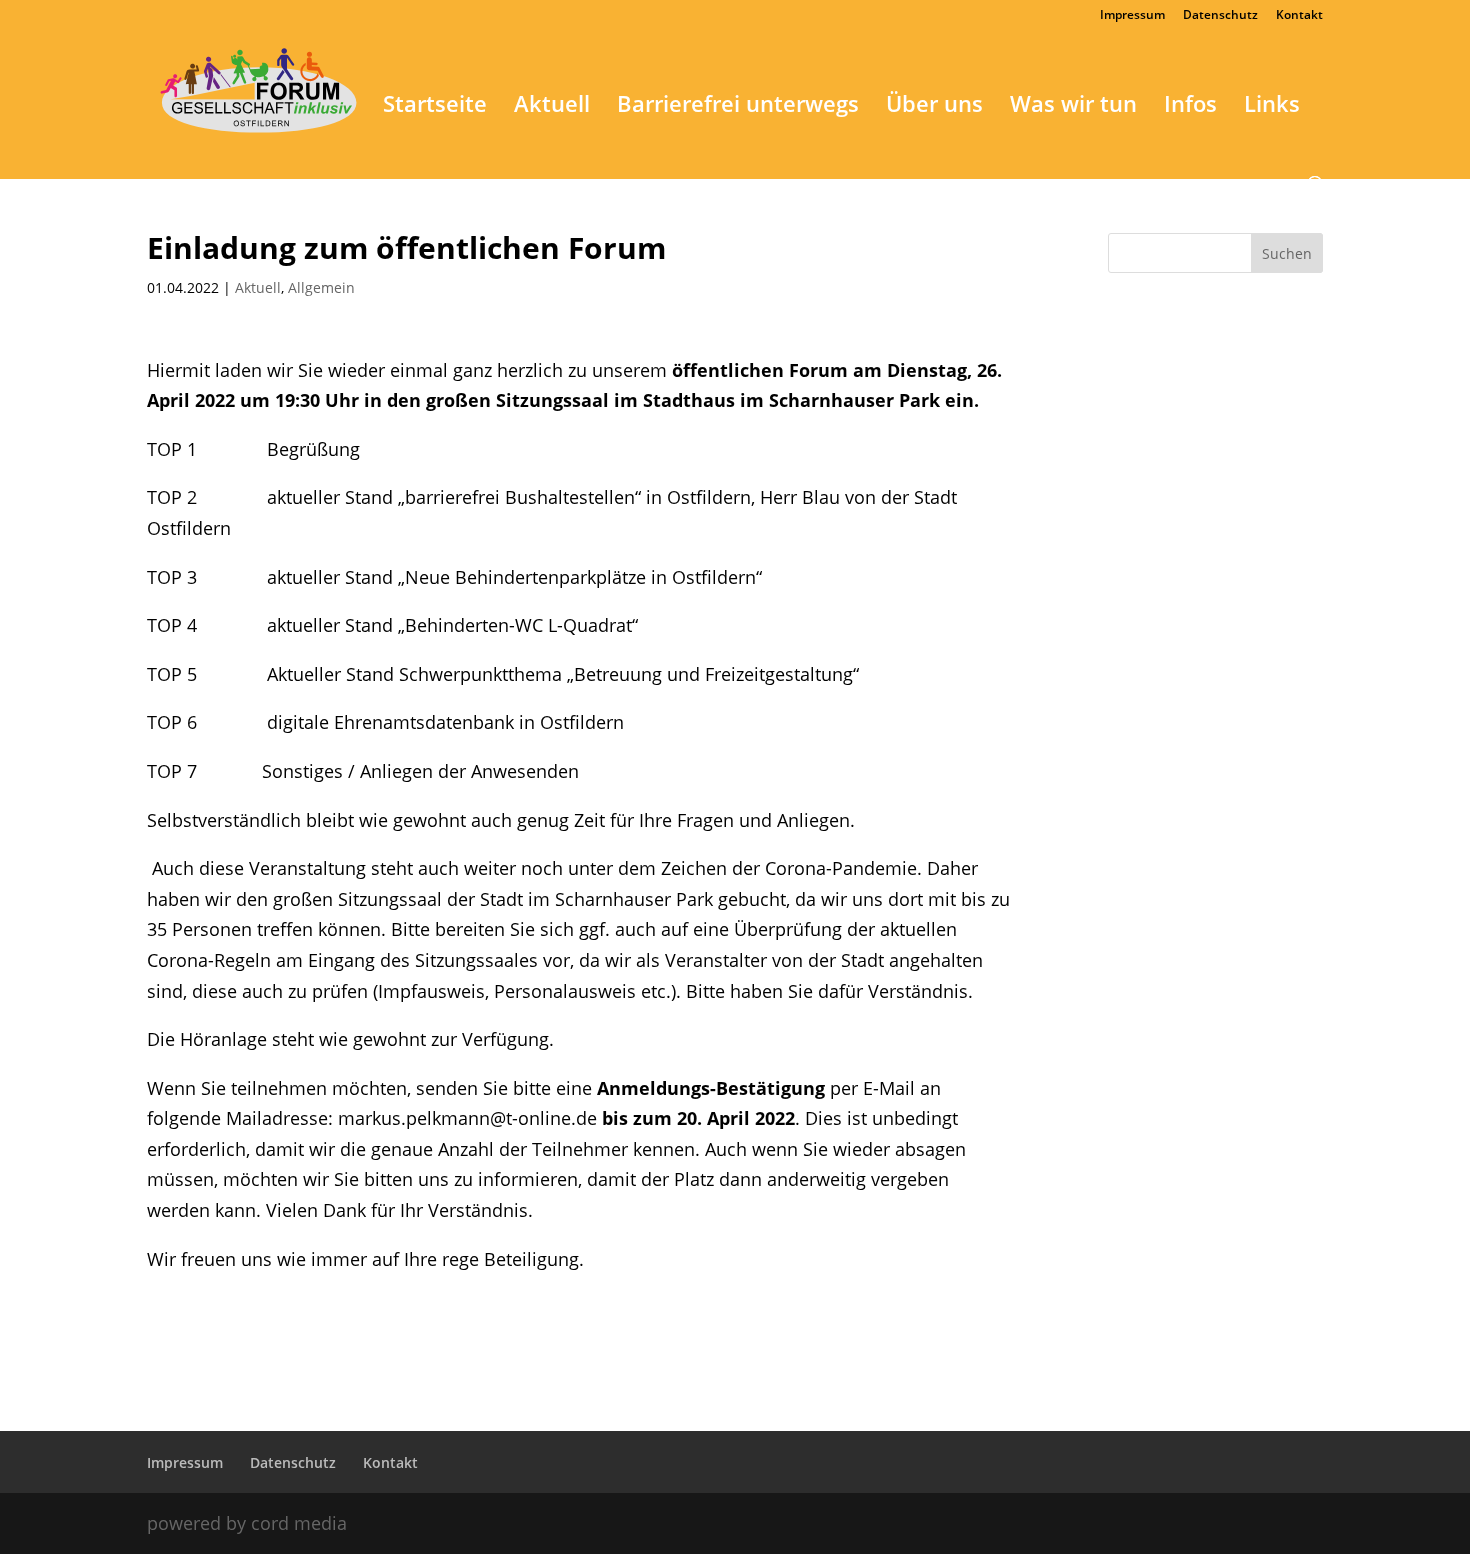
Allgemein (321, 287)
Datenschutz (1220, 16)
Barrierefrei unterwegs (738, 107)
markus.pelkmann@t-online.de (467, 1118)
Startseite (435, 107)
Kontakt (1299, 16)
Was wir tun (1073, 107)
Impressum (1132, 16)
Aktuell (552, 107)
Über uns (934, 107)
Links (1272, 107)
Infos (1190, 107)
